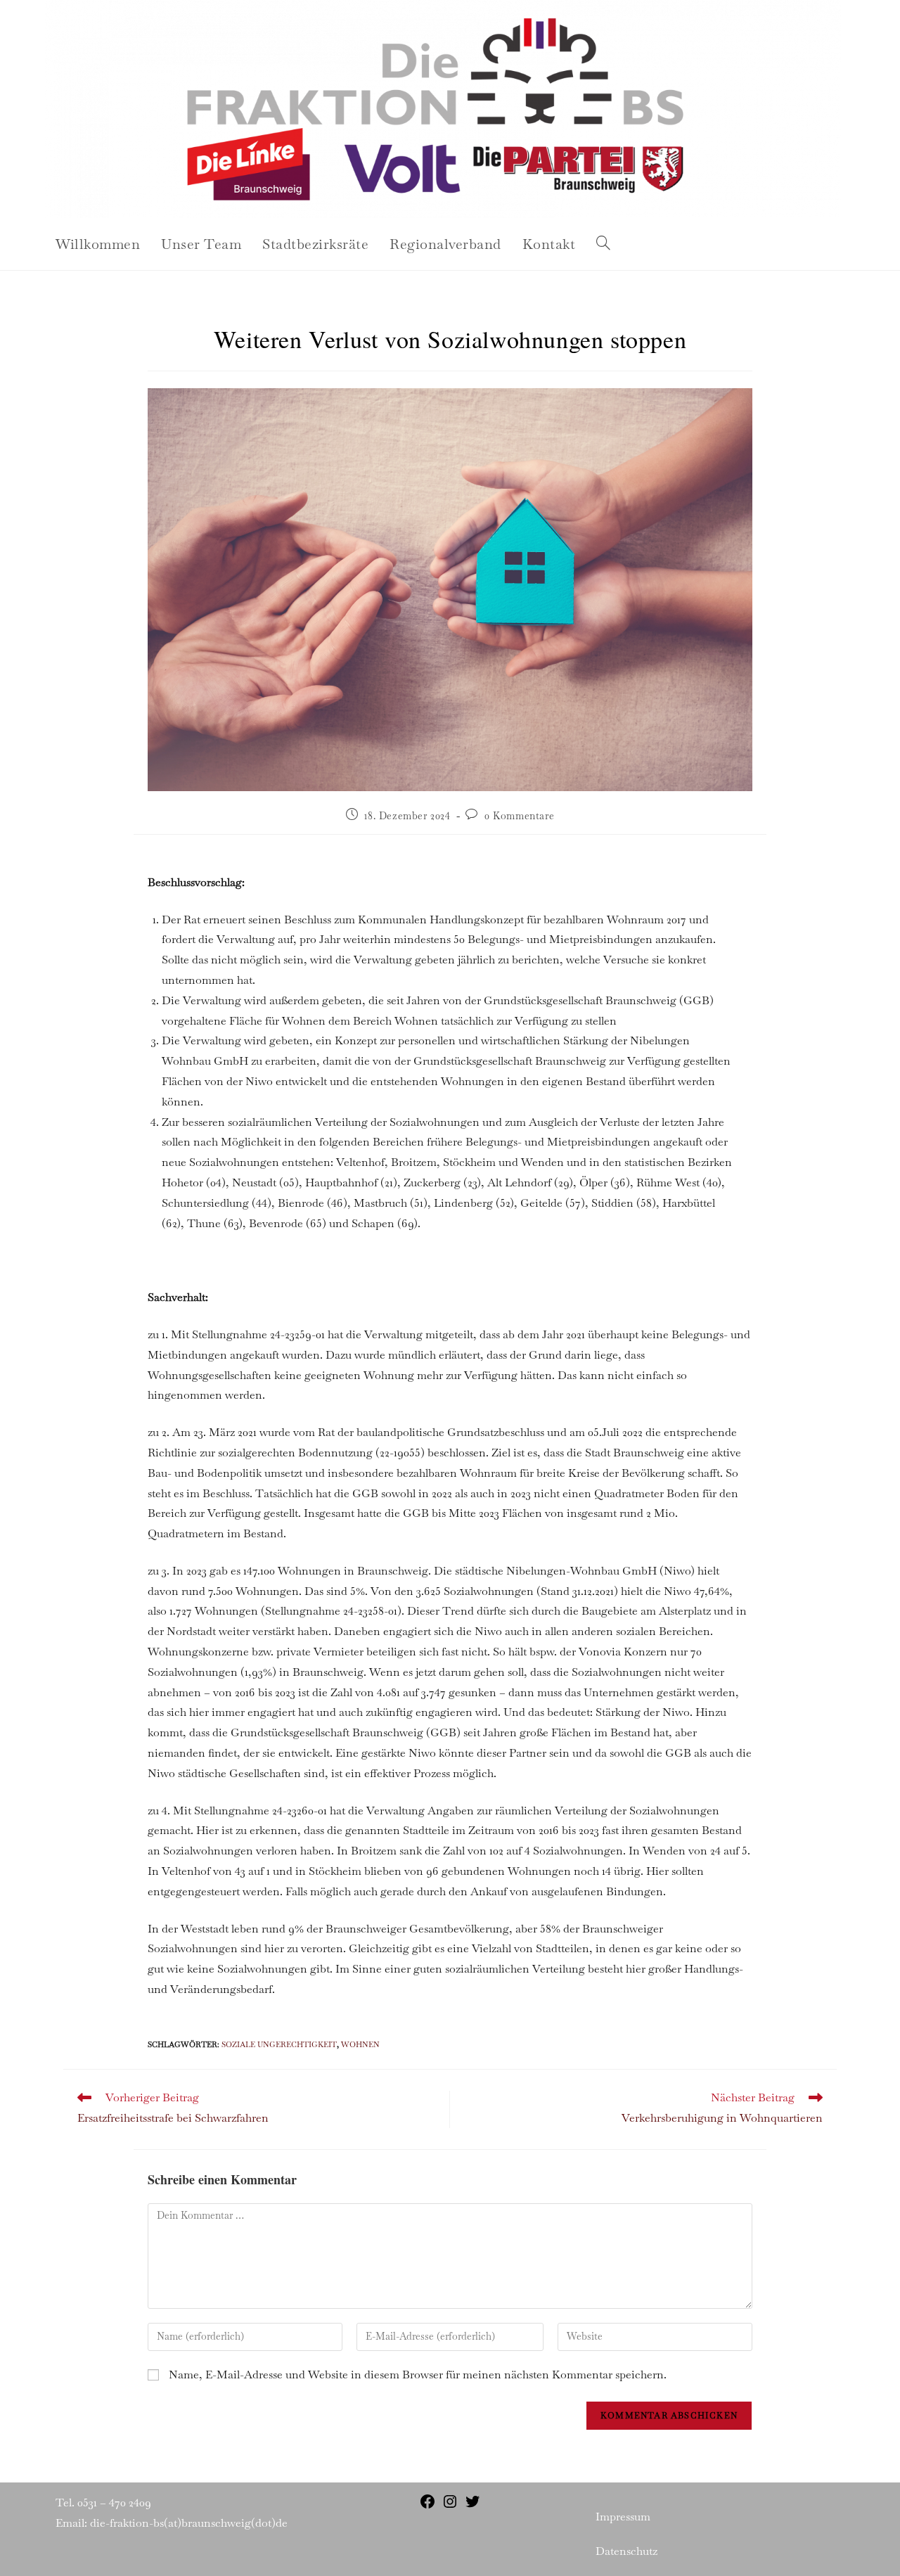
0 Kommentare (519, 816)
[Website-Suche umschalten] (603, 244)
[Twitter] (472, 2506)
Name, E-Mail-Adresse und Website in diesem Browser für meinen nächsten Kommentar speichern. (418, 2375)
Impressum (623, 2517)
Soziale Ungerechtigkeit (279, 2044)
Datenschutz (626, 2551)
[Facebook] (427, 2506)
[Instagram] (450, 2506)
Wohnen (360, 2044)
